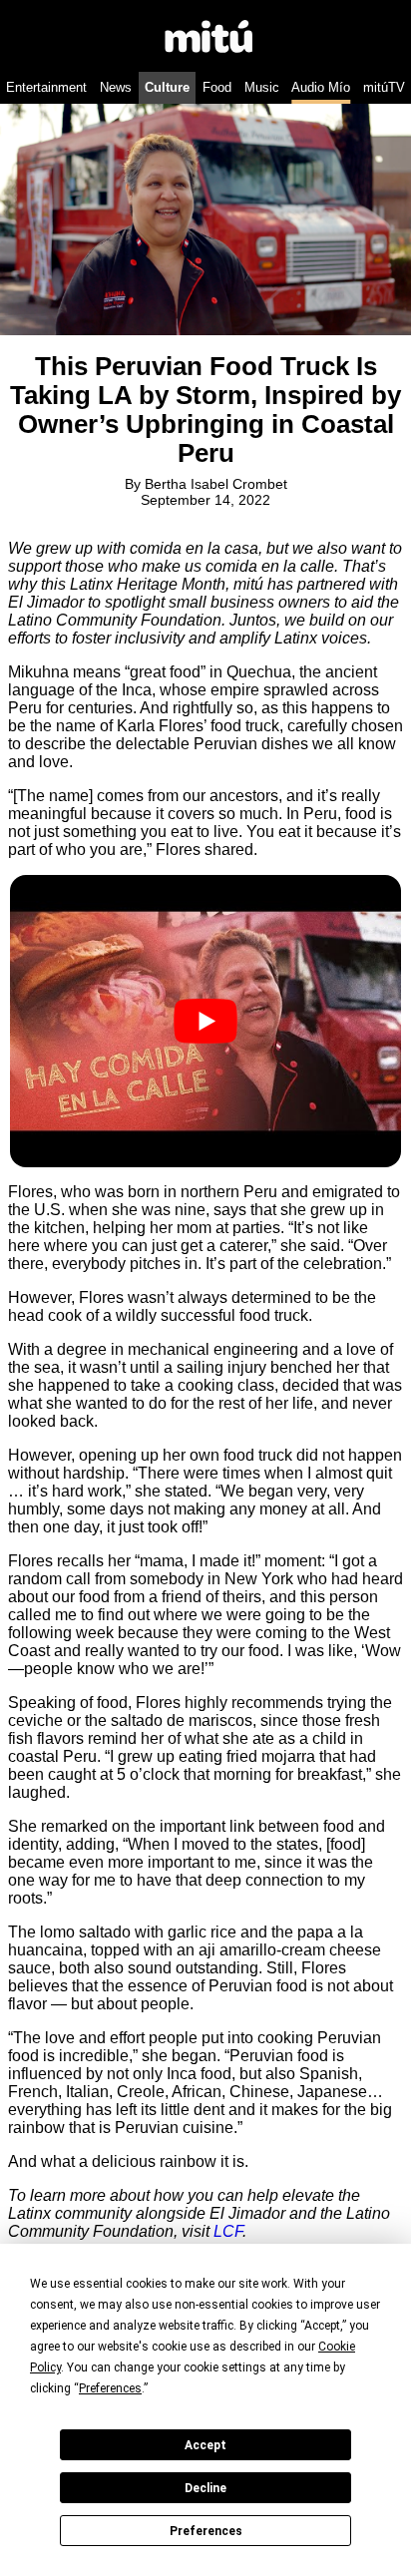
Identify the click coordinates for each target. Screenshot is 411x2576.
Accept (205, 2445)
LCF (228, 2231)
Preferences (206, 2531)
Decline (205, 2488)
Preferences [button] (110, 2388)
